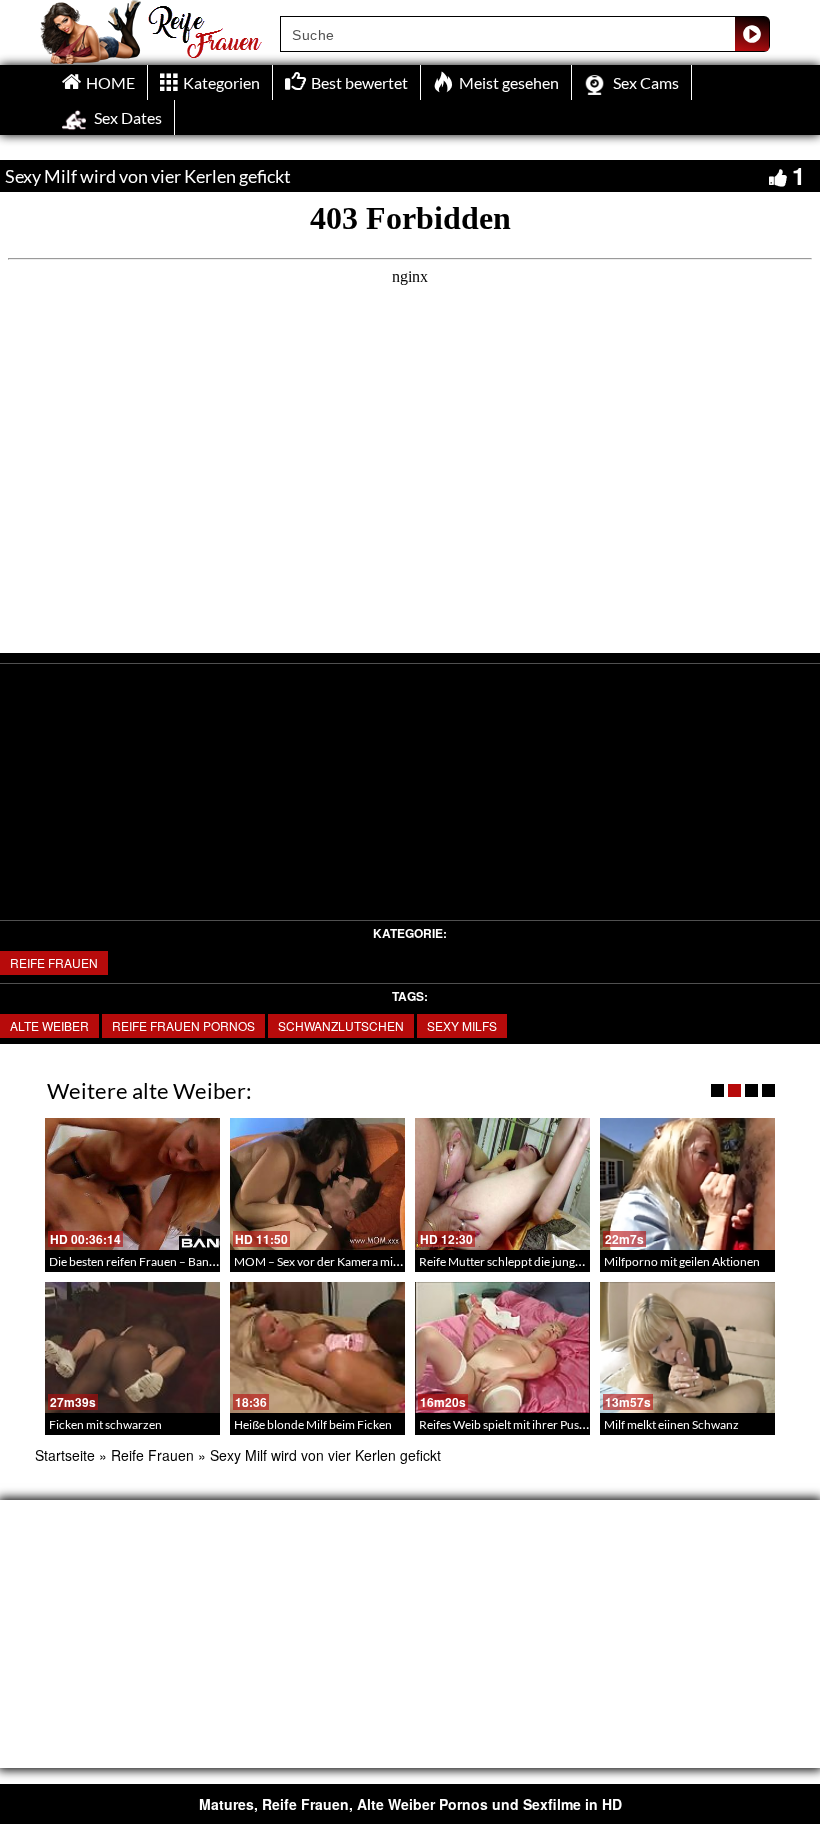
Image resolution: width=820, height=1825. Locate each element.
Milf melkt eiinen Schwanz (671, 1424)
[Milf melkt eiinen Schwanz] (687, 1347)
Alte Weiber (49, 1025)
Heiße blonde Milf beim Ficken (313, 1424)
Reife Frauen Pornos (183, 1025)
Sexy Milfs (462, 1025)
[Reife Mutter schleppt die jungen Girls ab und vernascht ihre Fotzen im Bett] (502, 1183)
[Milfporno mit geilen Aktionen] (687, 1183)
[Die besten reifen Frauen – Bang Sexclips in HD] (132, 1183)
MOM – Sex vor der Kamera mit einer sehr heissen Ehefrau (385, 1261)
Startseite (65, 1455)
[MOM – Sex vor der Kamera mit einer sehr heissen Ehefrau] (317, 1183)
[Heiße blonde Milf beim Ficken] (317, 1347)
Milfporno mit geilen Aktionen (682, 1261)
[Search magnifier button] (752, 34)
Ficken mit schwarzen (105, 1424)
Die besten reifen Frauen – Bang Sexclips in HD (170, 1261)
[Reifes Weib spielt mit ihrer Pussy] (502, 1347)
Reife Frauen (54, 962)
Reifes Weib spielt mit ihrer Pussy (504, 1424)
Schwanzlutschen (341, 1025)
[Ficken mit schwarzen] (132, 1347)
